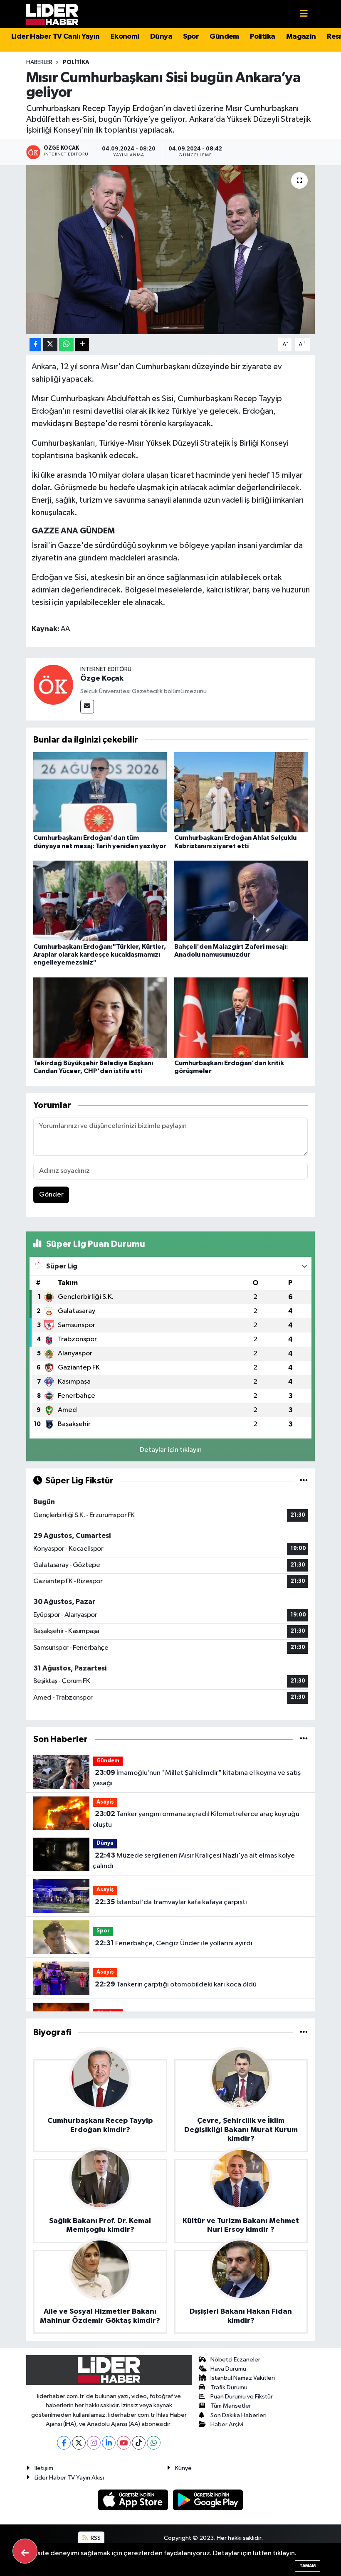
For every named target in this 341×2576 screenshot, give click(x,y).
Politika (262, 37)
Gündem (224, 37)
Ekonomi (125, 37)
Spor (191, 37)
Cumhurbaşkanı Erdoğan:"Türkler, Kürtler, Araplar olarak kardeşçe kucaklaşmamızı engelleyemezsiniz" (100, 955)
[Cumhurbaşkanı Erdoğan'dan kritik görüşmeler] (241, 1017)
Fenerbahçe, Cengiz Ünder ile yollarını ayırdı (174, 1943)
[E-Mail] (87, 707)
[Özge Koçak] (53, 685)
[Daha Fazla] (82, 345)
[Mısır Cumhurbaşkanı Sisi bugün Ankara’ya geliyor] (171, 250)
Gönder (51, 1195)
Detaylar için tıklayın (171, 1450)
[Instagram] (94, 2443)
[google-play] (208, 2500)
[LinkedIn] (109, 2443)
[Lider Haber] (52, 14)
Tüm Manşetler (231, 2406)
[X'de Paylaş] (50, 345)
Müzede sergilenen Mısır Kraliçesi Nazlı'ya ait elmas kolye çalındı (194, 1861)
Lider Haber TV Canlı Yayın (55, 37)
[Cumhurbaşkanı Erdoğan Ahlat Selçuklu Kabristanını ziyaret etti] (241, 792)
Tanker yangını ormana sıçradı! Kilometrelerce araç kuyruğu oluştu (196, 1819)
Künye (183, 2468)
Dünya (161, 37)
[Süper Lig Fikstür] (304, 1481)
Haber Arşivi (227, 2424)
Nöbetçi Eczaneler (235, 2360)
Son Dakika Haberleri (238, 2415)
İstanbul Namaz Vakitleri (243, 2378)
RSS (95, 2538)
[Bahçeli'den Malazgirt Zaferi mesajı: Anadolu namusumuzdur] (241, 901)
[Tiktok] (139, 2443)
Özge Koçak (102, 679)
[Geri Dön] (25, 2551)
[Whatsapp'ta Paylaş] (66, 345)
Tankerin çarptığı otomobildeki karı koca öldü (176, 1984)
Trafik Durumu (229, 2387)
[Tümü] (304, 1739)
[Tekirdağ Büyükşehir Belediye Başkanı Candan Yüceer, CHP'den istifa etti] (100, 1017)
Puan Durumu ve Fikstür (242, 2397)
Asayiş (105, 1802)
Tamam (308, 2566)
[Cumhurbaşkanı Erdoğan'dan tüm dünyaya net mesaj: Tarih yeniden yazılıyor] (100, 792)
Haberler (39, 62)
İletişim (44, 2468)
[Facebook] (64, 2443)
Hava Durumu (228, 2369)
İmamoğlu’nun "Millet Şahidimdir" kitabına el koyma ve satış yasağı (196, 1778)
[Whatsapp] (154, 2443)
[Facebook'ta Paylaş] (35, 345)
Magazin (301, 37)
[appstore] (134, 2500)
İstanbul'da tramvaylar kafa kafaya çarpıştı (171, 1902)
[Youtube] (124, 2443)
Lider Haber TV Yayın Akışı (69, 2478)
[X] (79, 2443)
